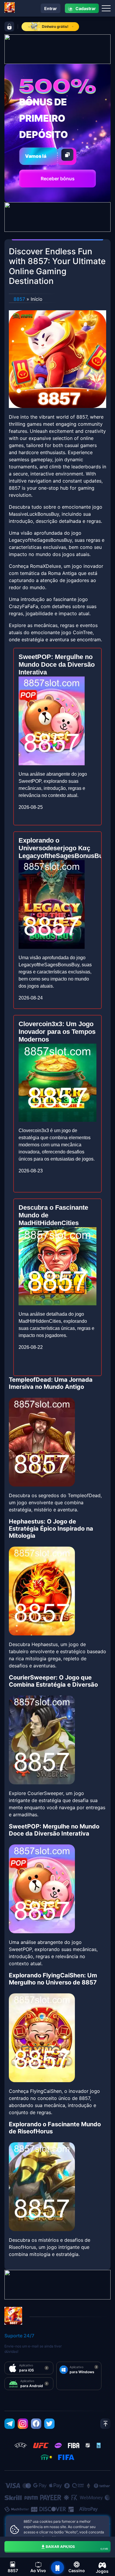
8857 (19, 299)
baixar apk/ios (77, 2547)
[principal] (57, 2568)
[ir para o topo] (105, 2424)
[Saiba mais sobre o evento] (57, 49)
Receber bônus (58, 179)
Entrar (51, 8)
